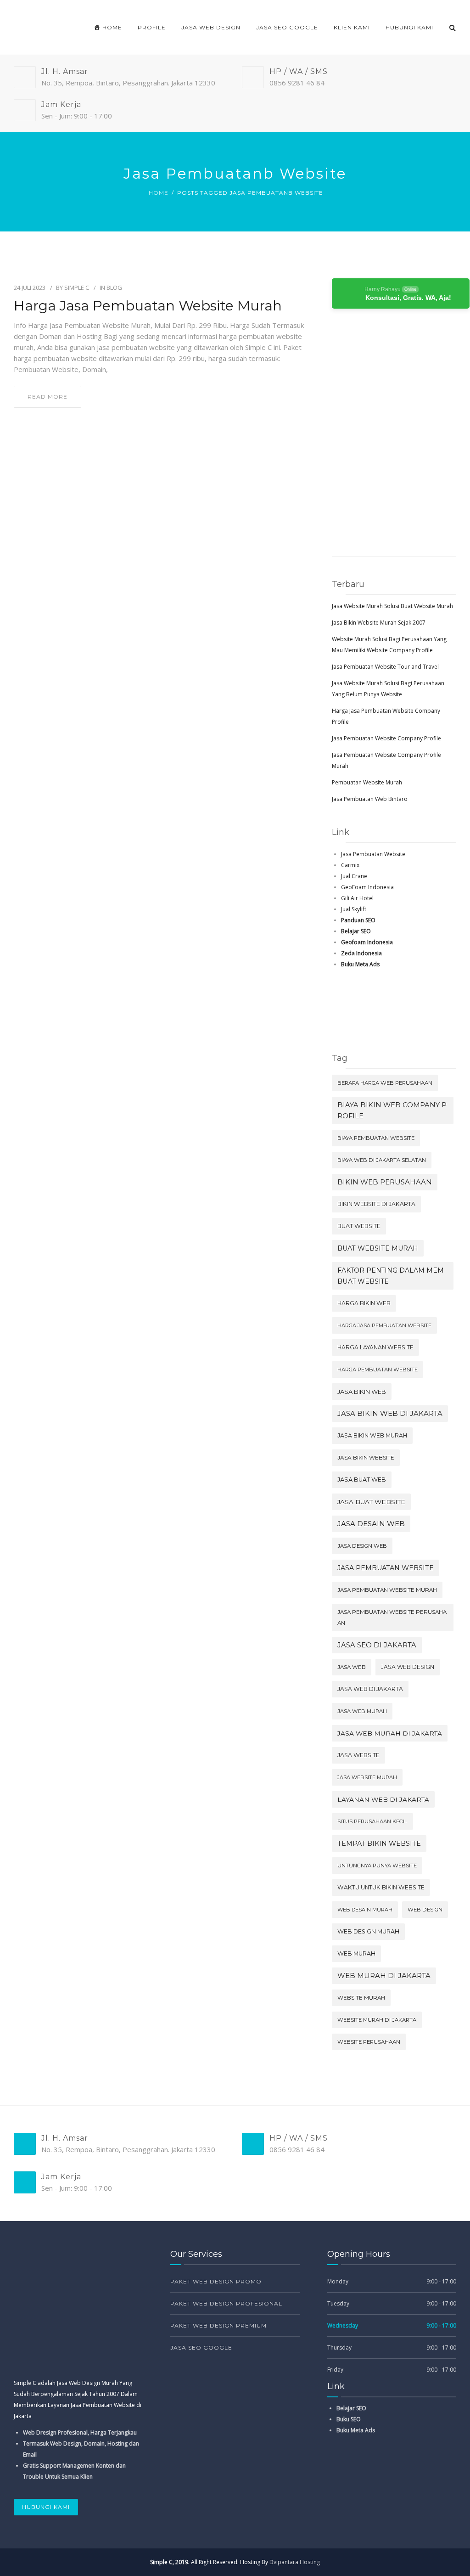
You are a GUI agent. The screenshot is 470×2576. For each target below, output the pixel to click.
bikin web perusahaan (385, 1182)
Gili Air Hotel (357, 898)
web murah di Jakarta (384, 1976)
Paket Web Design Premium (218, 2325)
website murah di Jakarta (377, 2020)
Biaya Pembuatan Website (376, 1138)
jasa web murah (362, 1711)
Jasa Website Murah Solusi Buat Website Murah (392, 606)
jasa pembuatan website (386, 1568)
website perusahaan (369, 2042)
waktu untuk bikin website (381, 1887)
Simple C (77, 287)
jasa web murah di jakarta (390, 1733)
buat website (359, 1226)
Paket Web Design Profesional (226, 2303)
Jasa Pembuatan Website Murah (387, 1590)
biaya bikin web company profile (392, 1110)
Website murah (361, 1998)
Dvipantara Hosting (295, 2562)
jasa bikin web (362, 1392)
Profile (152, 27)
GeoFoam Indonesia (367, 887)
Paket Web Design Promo (216, 2281)
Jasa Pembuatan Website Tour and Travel (385, 667)
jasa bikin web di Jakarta (390, 1414)
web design (425, 1910)
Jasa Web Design (211, 27)
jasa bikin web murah (372, 1435)
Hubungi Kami (409, 27)
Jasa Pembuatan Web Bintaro (370, 799)
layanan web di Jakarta (383, 1799)
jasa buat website (371, 1502)
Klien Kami (352, 27)
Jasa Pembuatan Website (373, 854)
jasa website (358, 1755)
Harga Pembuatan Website (378, 1370)
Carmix (350, 865)
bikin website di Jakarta (376, 1204)
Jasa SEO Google (287, 27)
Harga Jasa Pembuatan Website (384, 1325)
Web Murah (356, 1953)
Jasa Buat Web (362, 1480)
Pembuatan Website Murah (367, 782)
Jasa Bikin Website (366, 1457)
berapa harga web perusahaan (385, 1083)
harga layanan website (375, 1347)
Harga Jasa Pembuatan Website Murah (148, 306)
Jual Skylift (354, 909)
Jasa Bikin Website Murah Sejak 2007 (379, 623)
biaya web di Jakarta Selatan (382, 1160)
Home (159, 193)
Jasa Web (352, 1667)
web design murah (368, 1931)
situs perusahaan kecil (372, 1821)
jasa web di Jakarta (370, 1689)
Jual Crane (354, 876)
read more (48, 397)
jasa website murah (367, 1777)
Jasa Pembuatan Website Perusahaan (392, 1618)
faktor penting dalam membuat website (391, 1276)
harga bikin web (364, 1303)
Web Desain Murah (365, 1910)
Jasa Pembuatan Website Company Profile (386, 738)
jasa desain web (371, 1524)
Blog (114, 287)
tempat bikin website (379, 1843)
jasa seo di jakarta (377, 1645)
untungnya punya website (377, 1866)
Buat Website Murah (378, 1248)
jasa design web (362, 1546)
